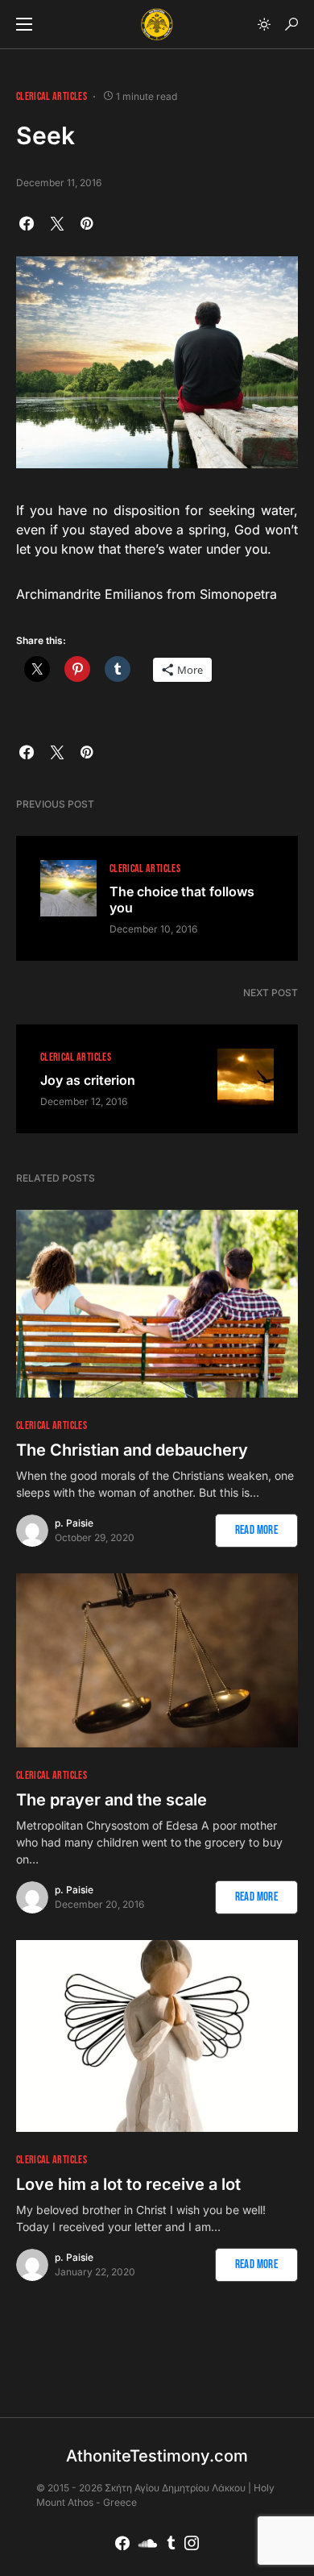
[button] (24, 24)
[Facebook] (122, 2543)
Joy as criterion (88, 1080)
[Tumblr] (171, 2543)
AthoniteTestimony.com (157, 2456)
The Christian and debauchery (132, 1450)
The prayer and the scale (112, 1800)
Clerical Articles (52, 96)
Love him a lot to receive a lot (128, 2184)
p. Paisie (74, 1523)
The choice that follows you (182, 900)
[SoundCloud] (148, 2543)
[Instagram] (192, 2543)
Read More (256, 1530)
